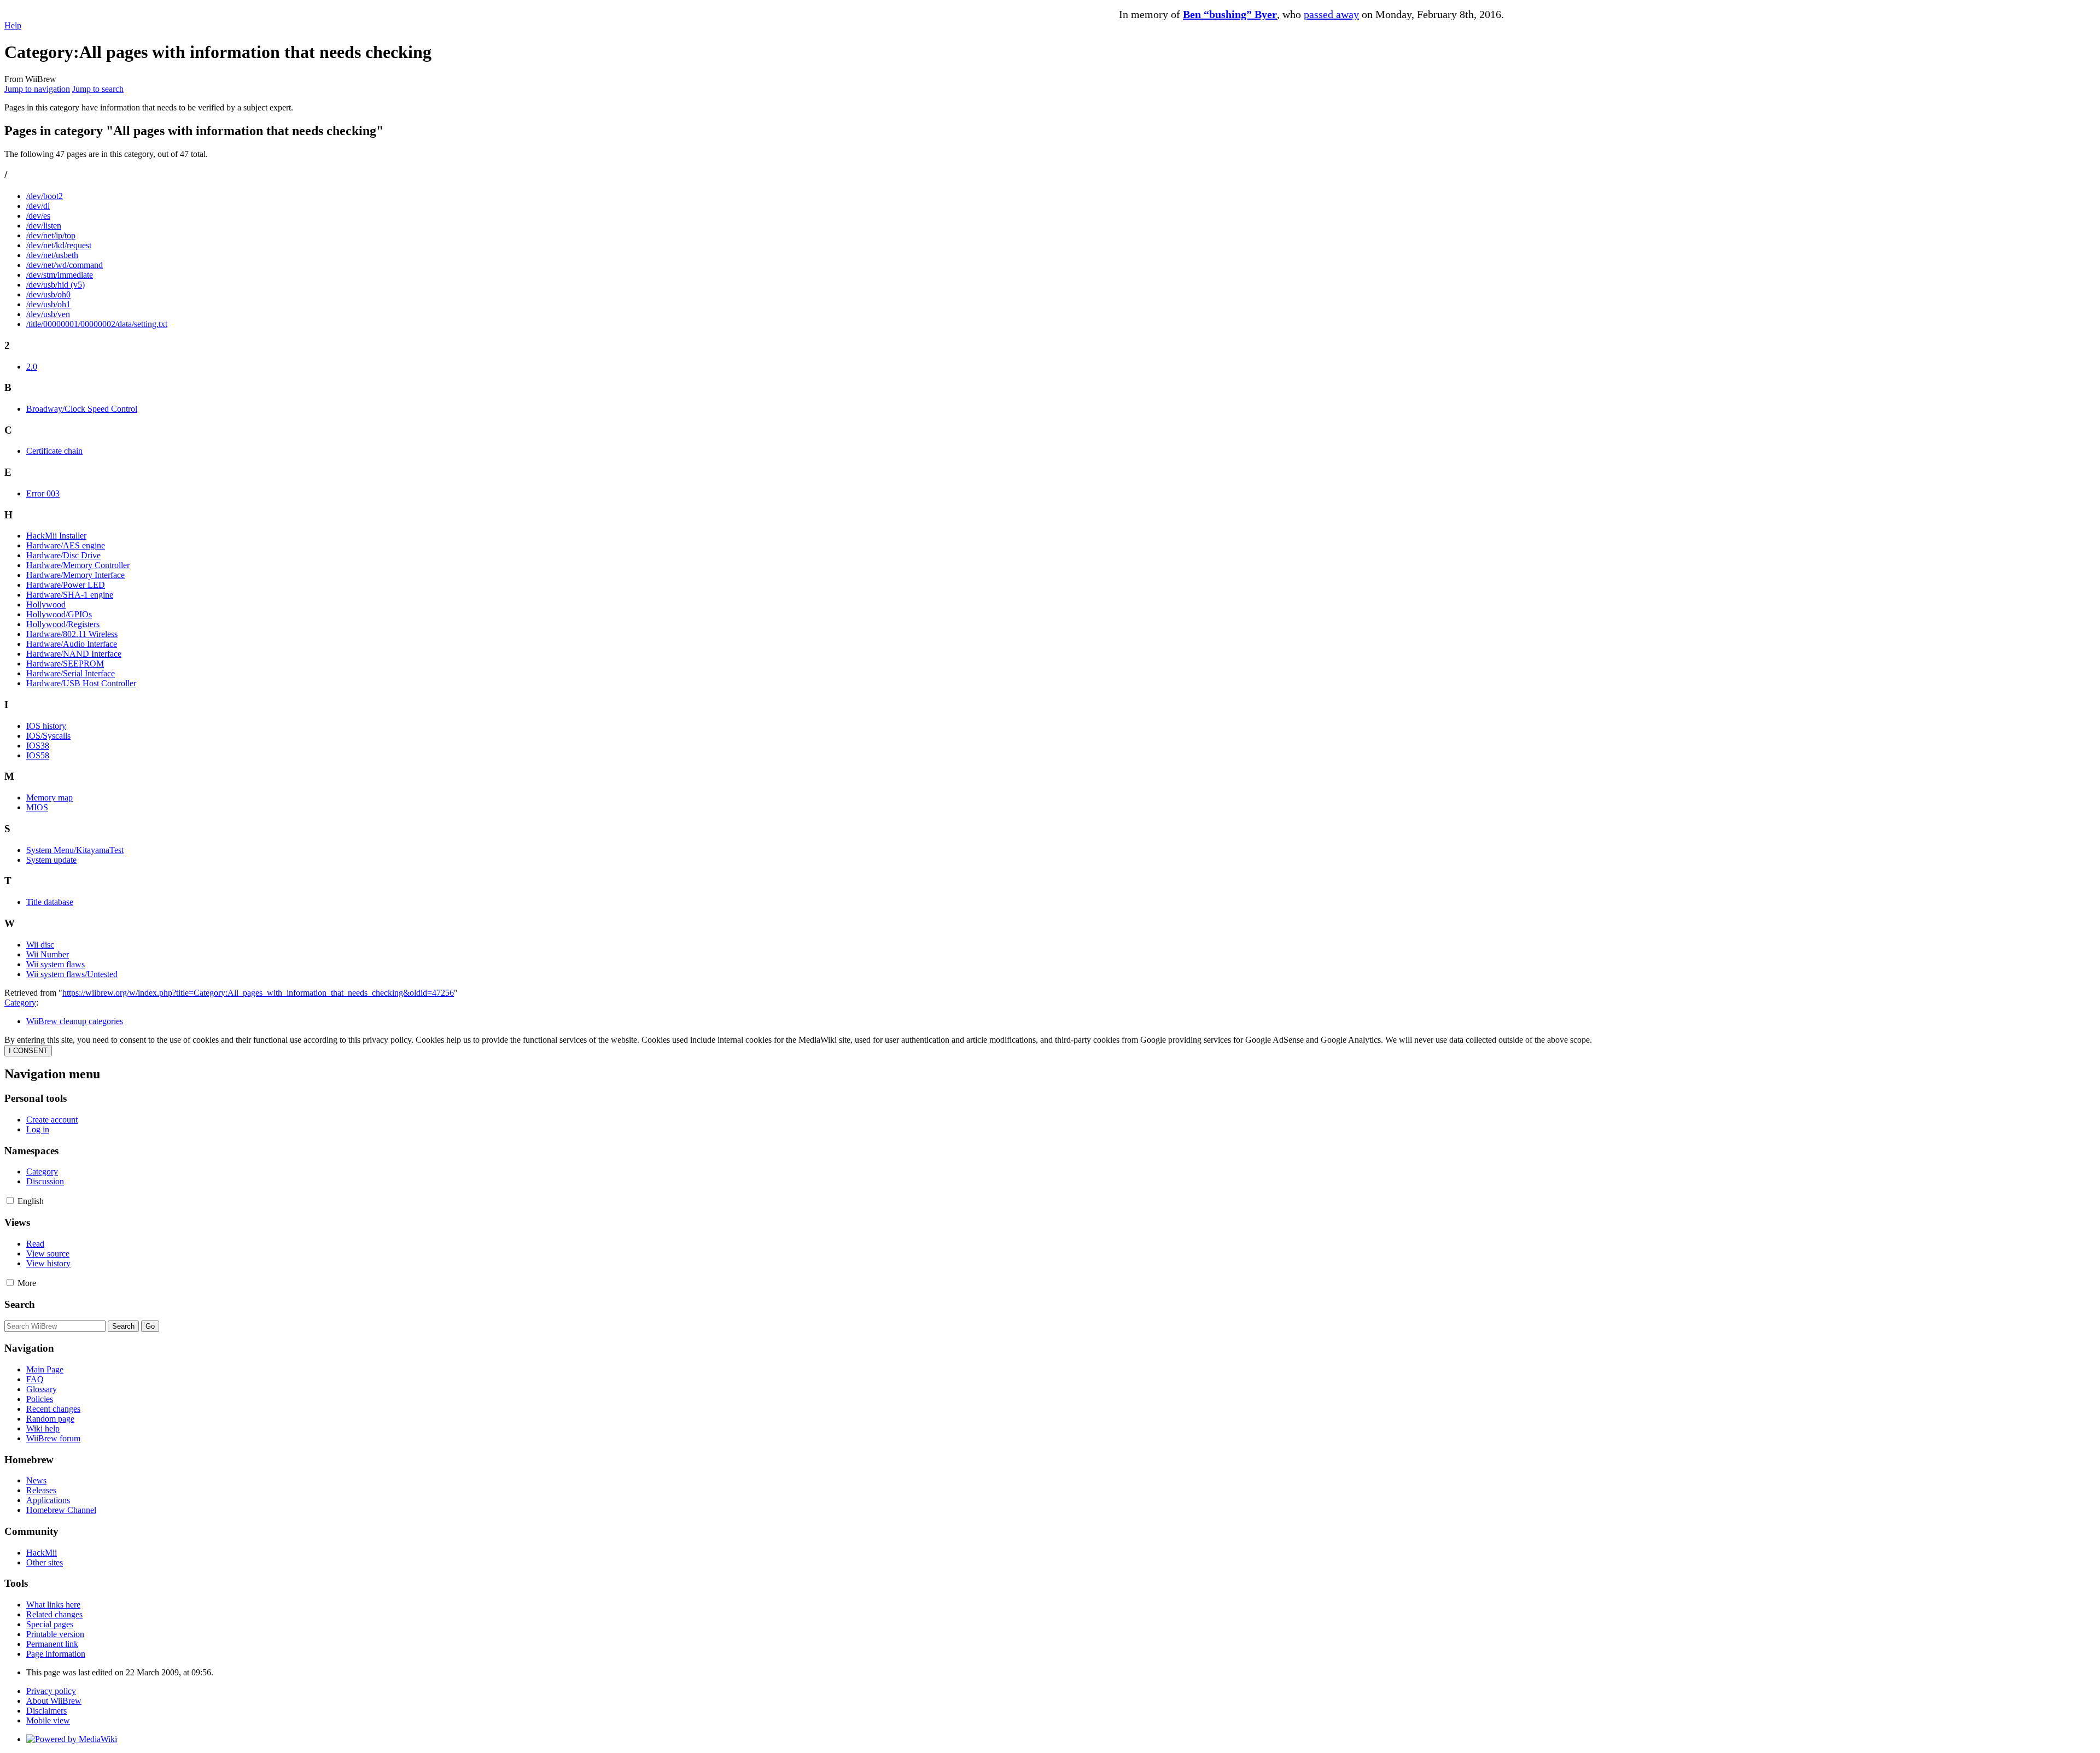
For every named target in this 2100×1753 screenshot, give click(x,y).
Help (13, 25)
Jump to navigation (37, 89)
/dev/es (38, 216)
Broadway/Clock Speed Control (82, 409)
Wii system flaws (56, 964)
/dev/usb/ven (48, 314)
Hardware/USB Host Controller (81, 683)
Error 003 (43, 493)
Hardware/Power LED (66, 585)
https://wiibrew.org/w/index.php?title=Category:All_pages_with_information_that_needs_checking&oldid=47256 (258, 993)
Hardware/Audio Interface (72, 644)
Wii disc (40, 945)
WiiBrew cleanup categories (75, 1021)
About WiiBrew (54, 1701)
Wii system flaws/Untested (72, 974)
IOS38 (38, 746)
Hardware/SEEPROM (65, 664)
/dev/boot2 (45, 196)
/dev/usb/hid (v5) (56, 285)
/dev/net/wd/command (65, 265)
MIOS (37, 807)
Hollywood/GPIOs (59, 614)
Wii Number (48, 954)
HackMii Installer (56, 536)
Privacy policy (51, 1691)
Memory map (49, 797)
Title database (50, 902)
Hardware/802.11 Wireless (72, 634)
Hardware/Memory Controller (78, 565)
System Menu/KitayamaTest (75, 850)
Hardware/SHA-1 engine (70, 595)
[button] (10, 1200)
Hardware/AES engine (66, 545)
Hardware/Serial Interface (71, 673)
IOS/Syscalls (48, 736)
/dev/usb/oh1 (48, 304)
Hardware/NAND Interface (74, 654)
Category (20, 1003)
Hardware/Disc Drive (63, 555)
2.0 (32, 367)
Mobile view (48, 1720)
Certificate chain (54, 451)
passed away (1331, 14)
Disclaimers (46, 1711)
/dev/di (38, 206)
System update (51, 860)
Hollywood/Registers (63, 624)
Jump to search (98, 89)
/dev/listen (44, 226)
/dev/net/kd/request (59, 245)
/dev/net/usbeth (52, 255)
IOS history (46, 726)
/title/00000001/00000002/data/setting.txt (97, 324)
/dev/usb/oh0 (48, 294)
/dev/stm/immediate (60, 275)
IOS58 (38, 755)
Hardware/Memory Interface (75, 575)
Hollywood (46, 604)
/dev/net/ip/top (51, 235)
